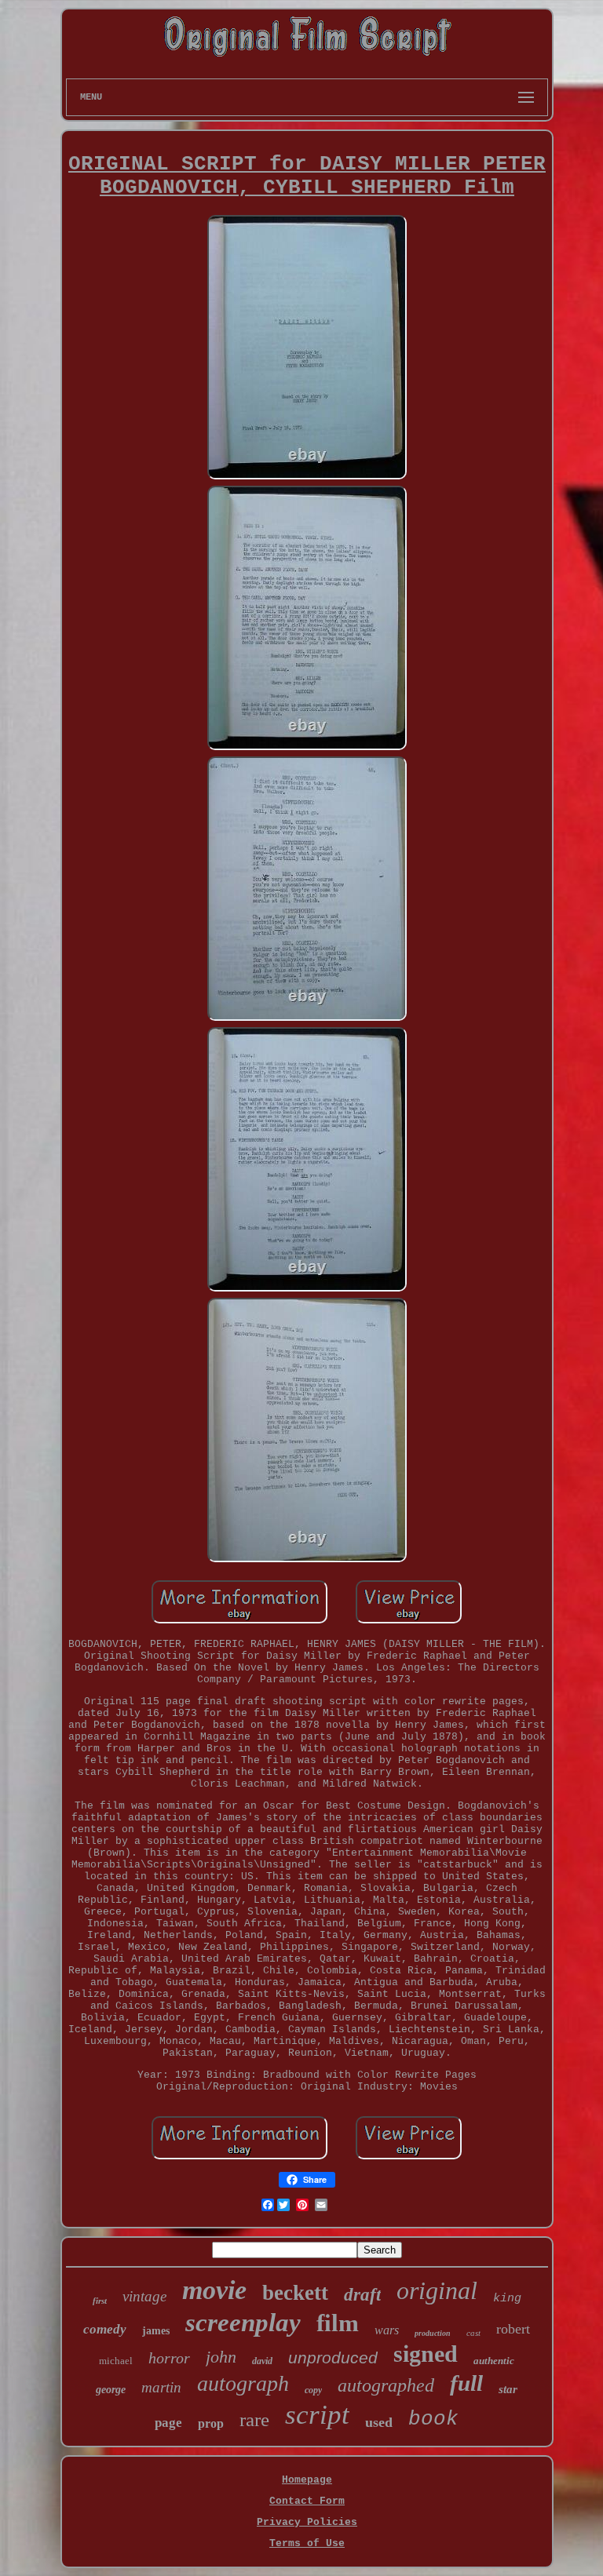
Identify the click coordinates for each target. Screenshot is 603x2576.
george (111, 2390)
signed (426, 2354)
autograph (243, 2383)
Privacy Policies (307, 2522)
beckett (295, 2293)
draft (362, 2295)
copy (313, 2390)
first (100, 2301)
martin (161, 2387)
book (433, 2419)
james (156, 2331)
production (433, 2333)
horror (169, 2358)
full (466, 2383)
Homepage (307, 2480)
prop (211, 2423)
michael (116, 2361)
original (437, 2290)
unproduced (333, 2357)
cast (473, 2333)
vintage (144, 2296)
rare (254, 2419)
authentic (494, 2361)
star (508, 2389)
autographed (386, 2385)
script (317, 2415)
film (338, 2323)
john (221, 2357)
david (262, 2361)
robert (513, 2329)
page (168, 2423)
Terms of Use (307, 2543)
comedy (105, 2329)
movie (214, 2290)
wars (387, 2330)
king (507, 2299)
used (379, 2422)
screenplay (243, 2323)
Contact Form (307, 2501)
